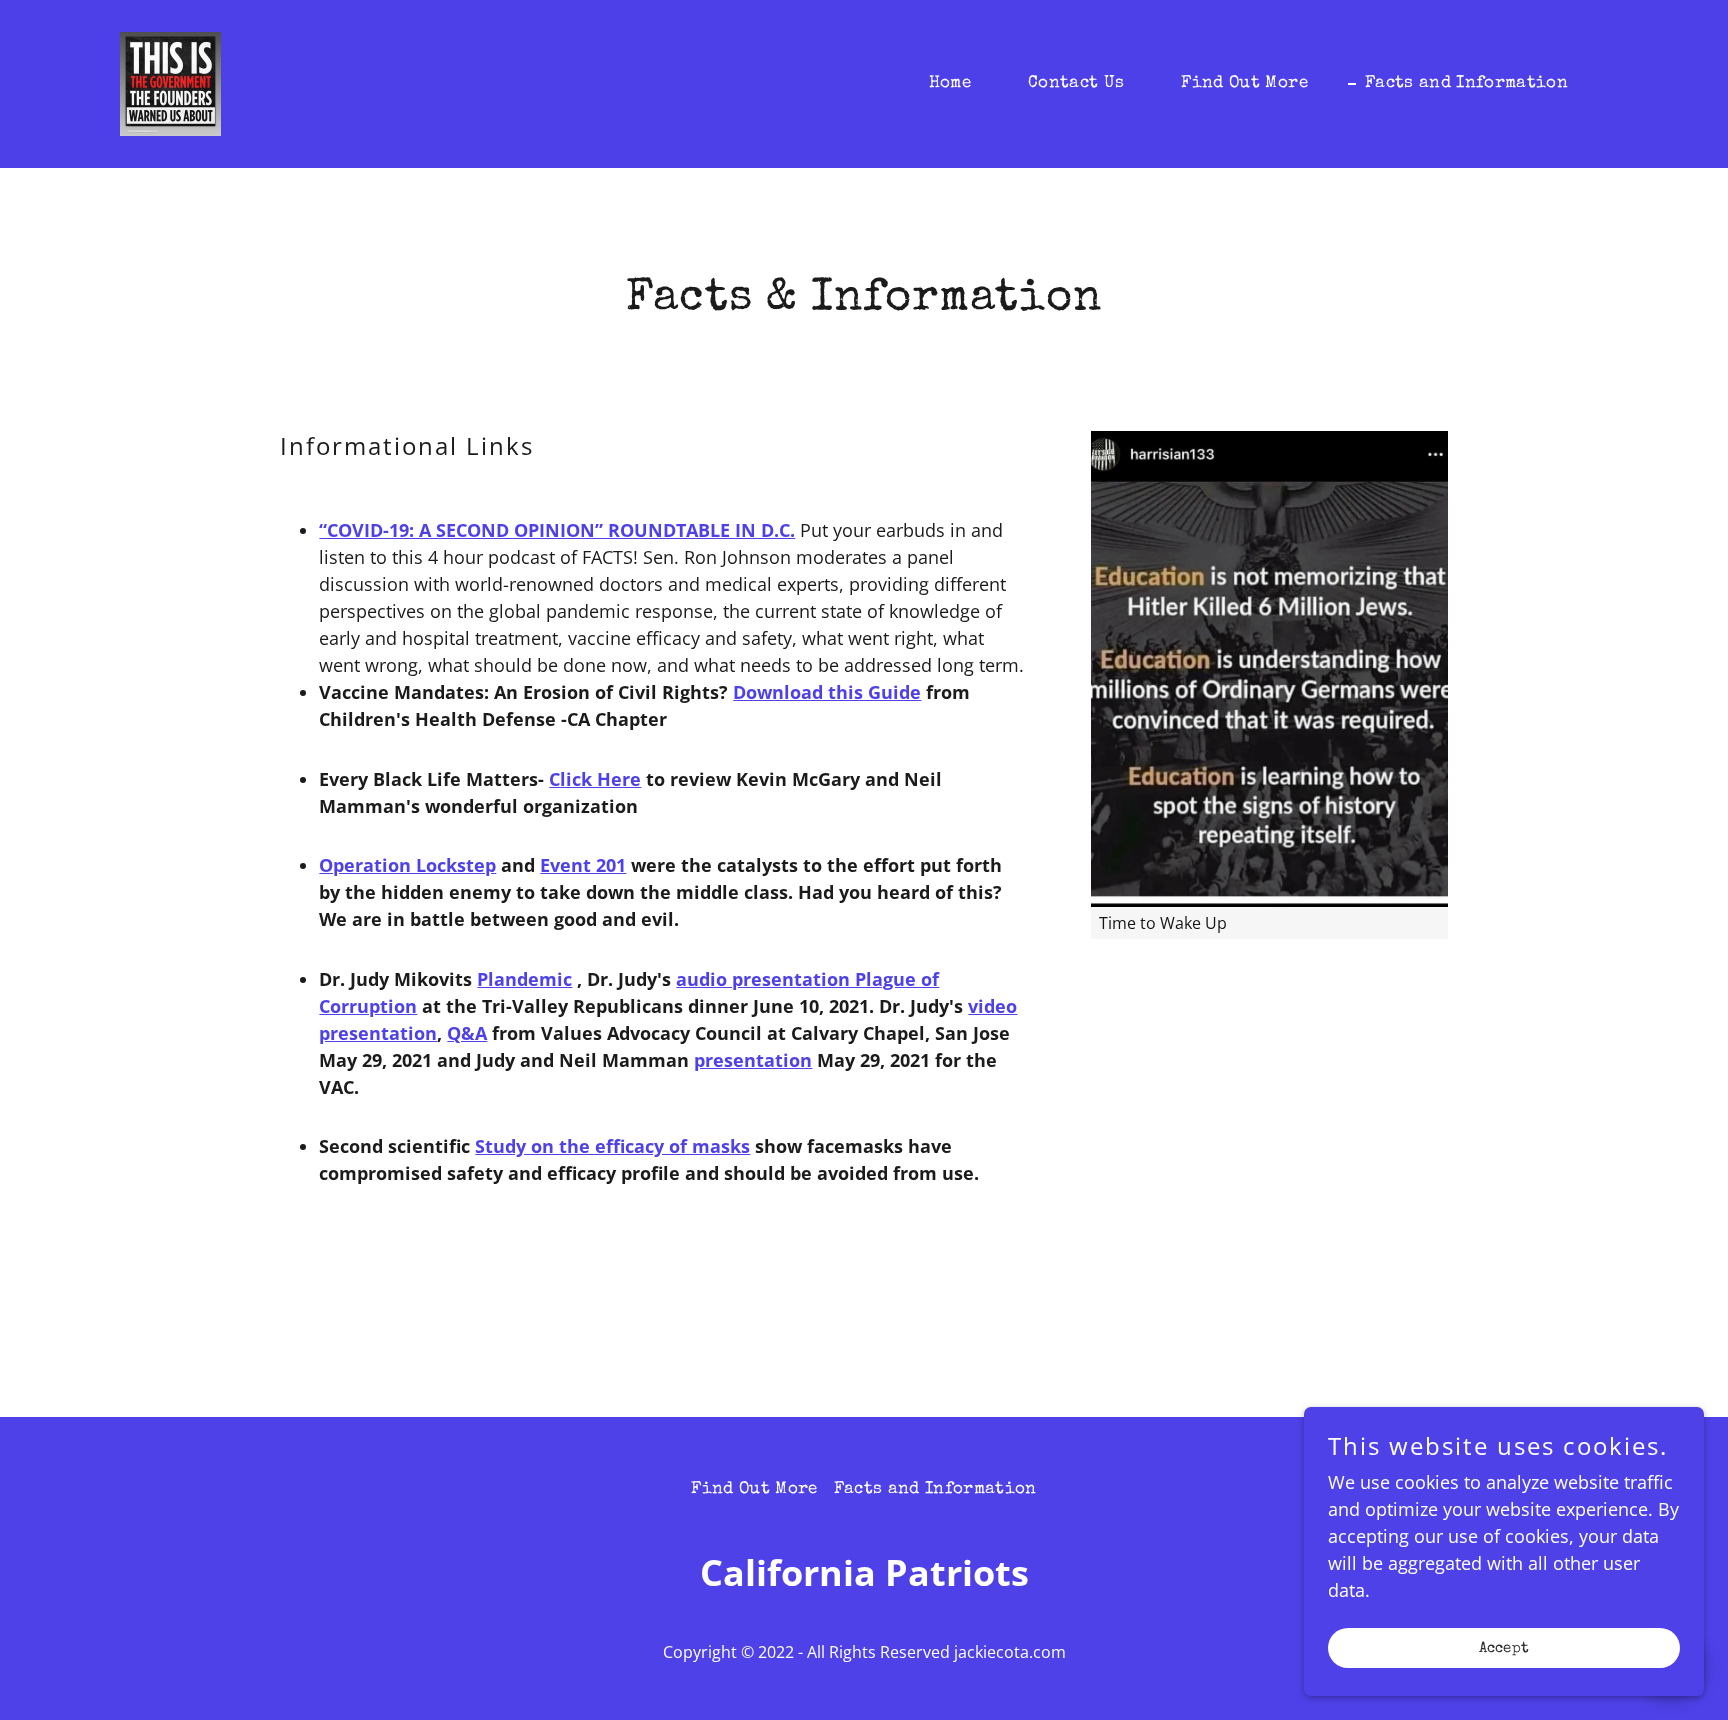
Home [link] (950, 83)
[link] (170, 82)
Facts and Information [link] (1466, 83)
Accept (1504, 1648)
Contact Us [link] (1076, 83)
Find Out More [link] (1244, 83)
